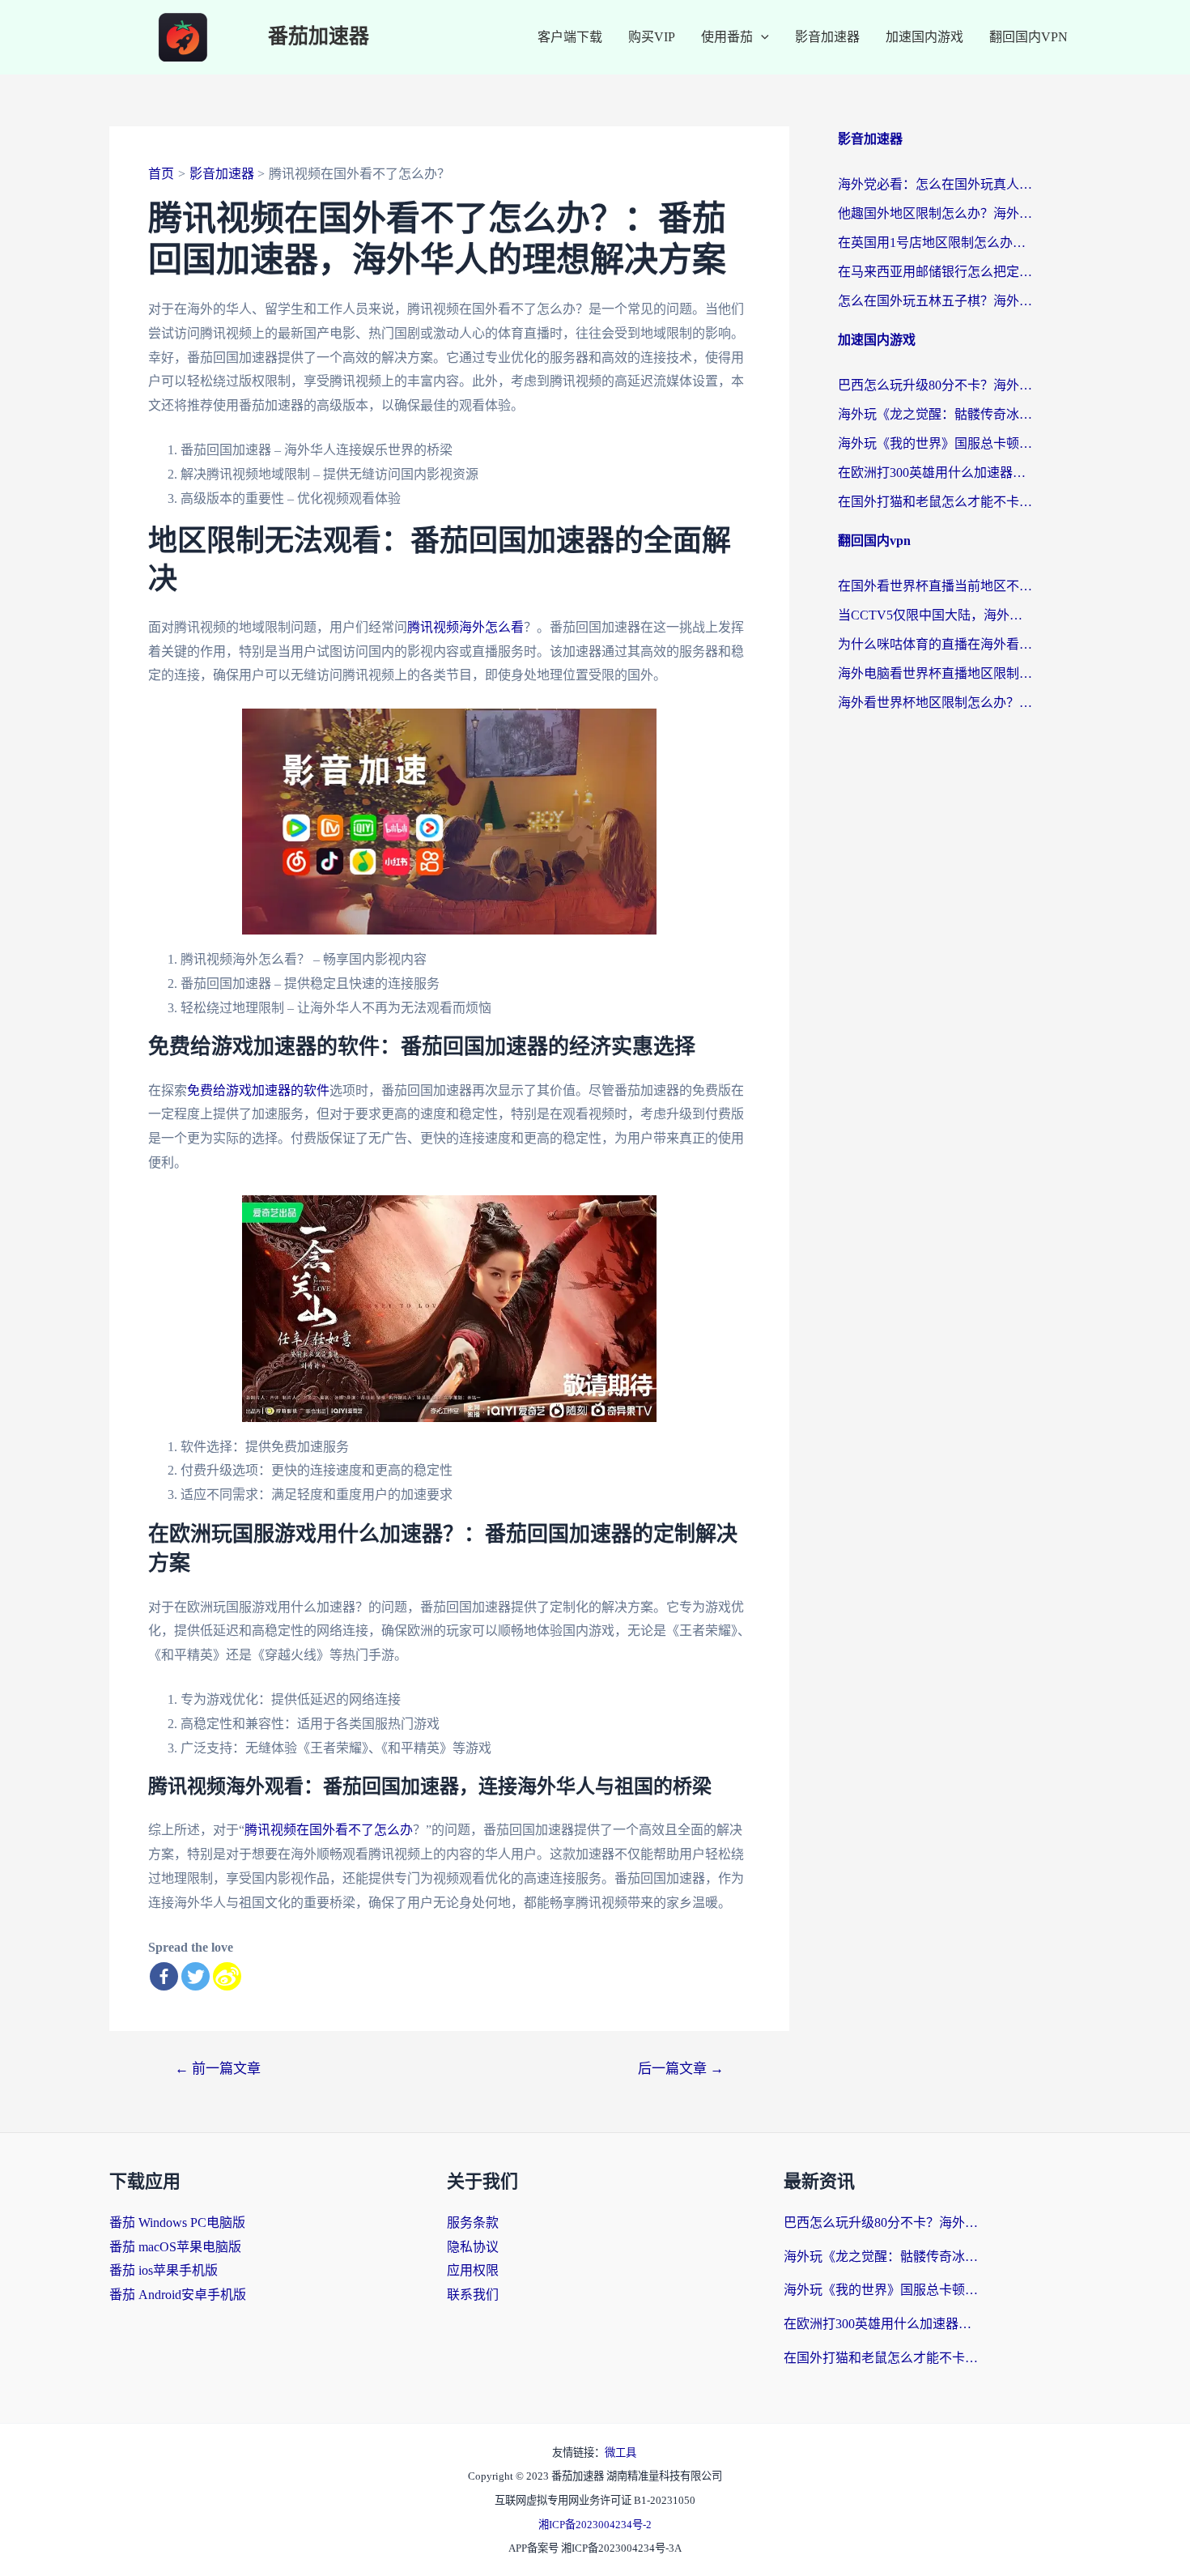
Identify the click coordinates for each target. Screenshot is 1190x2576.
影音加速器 (827, 37)
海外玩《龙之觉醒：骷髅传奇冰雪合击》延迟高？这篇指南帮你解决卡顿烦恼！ (935, 414)
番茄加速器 (319, 37)
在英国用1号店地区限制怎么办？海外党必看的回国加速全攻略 (935, 243)
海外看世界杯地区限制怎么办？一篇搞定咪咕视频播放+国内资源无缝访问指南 (935, 703)
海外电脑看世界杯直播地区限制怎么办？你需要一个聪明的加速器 (935, 673)
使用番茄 (727, 37)
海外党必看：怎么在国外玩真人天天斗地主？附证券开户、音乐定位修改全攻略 (935, 184)
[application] (761, 37)
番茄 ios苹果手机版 (164, 2270)
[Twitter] (195, 1976)
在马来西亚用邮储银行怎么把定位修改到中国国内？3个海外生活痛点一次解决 (935, 272)
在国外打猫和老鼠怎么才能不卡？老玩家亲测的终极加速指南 (935, 502)
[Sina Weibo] (227, 1976)
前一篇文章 (218, 2069)
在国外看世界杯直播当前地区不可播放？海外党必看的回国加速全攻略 (935, 586)
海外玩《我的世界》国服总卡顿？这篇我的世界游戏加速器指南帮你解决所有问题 (935, 443)
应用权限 (473, 2270)
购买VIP (652, 37)
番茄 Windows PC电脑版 (177, 2223)
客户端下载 (570, 37)
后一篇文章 (681, 2069)
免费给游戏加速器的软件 (258, 1090)
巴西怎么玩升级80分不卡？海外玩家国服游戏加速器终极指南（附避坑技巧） (935, 385)
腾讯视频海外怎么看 (465, 627)
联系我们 (473, 2295)
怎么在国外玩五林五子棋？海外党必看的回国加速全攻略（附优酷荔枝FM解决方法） (935, 301)
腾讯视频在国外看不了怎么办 (329, 1830)
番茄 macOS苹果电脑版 (175, 2247)
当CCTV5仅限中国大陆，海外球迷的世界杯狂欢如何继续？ (935, 615)
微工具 (620, 2453)
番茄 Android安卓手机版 (178, 2295)
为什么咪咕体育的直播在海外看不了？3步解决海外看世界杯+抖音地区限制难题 (935, 644)
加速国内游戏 (924, 37)
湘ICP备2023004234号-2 (595, 2525)
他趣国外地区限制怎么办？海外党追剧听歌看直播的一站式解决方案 (935, 213)
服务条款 (473, 2223)
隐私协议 (473, 2247)
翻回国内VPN (1028, 37)
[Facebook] (164, 1976)
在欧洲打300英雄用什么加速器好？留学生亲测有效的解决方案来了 (935, 473)
